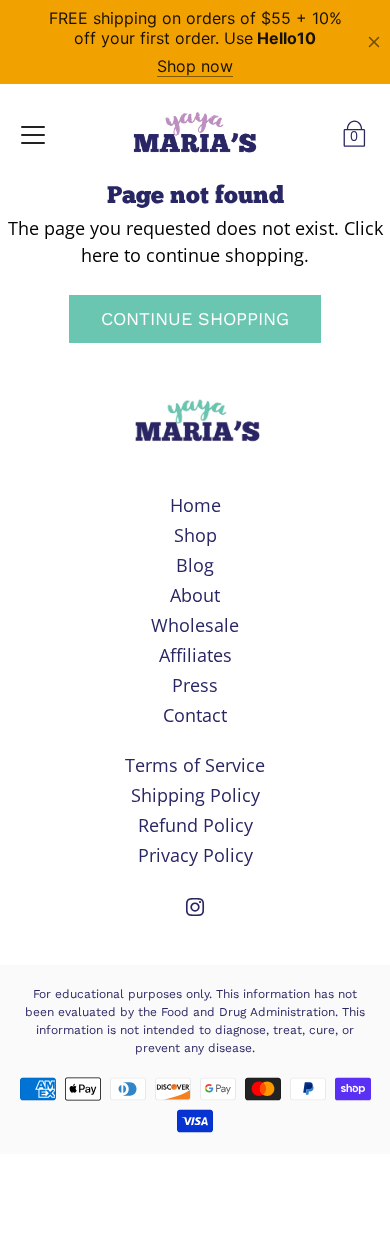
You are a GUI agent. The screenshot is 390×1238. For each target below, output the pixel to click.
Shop (195, 535)
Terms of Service (195, 765)
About (195, 595)
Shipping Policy (195, 795)
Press (195, 685)
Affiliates (195, 655)
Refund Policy (195, 825)
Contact (195, 715)
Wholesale (195, 625)
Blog (195, 565)
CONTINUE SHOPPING (195, 318)
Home (195, 505)
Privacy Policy (195, 855)
